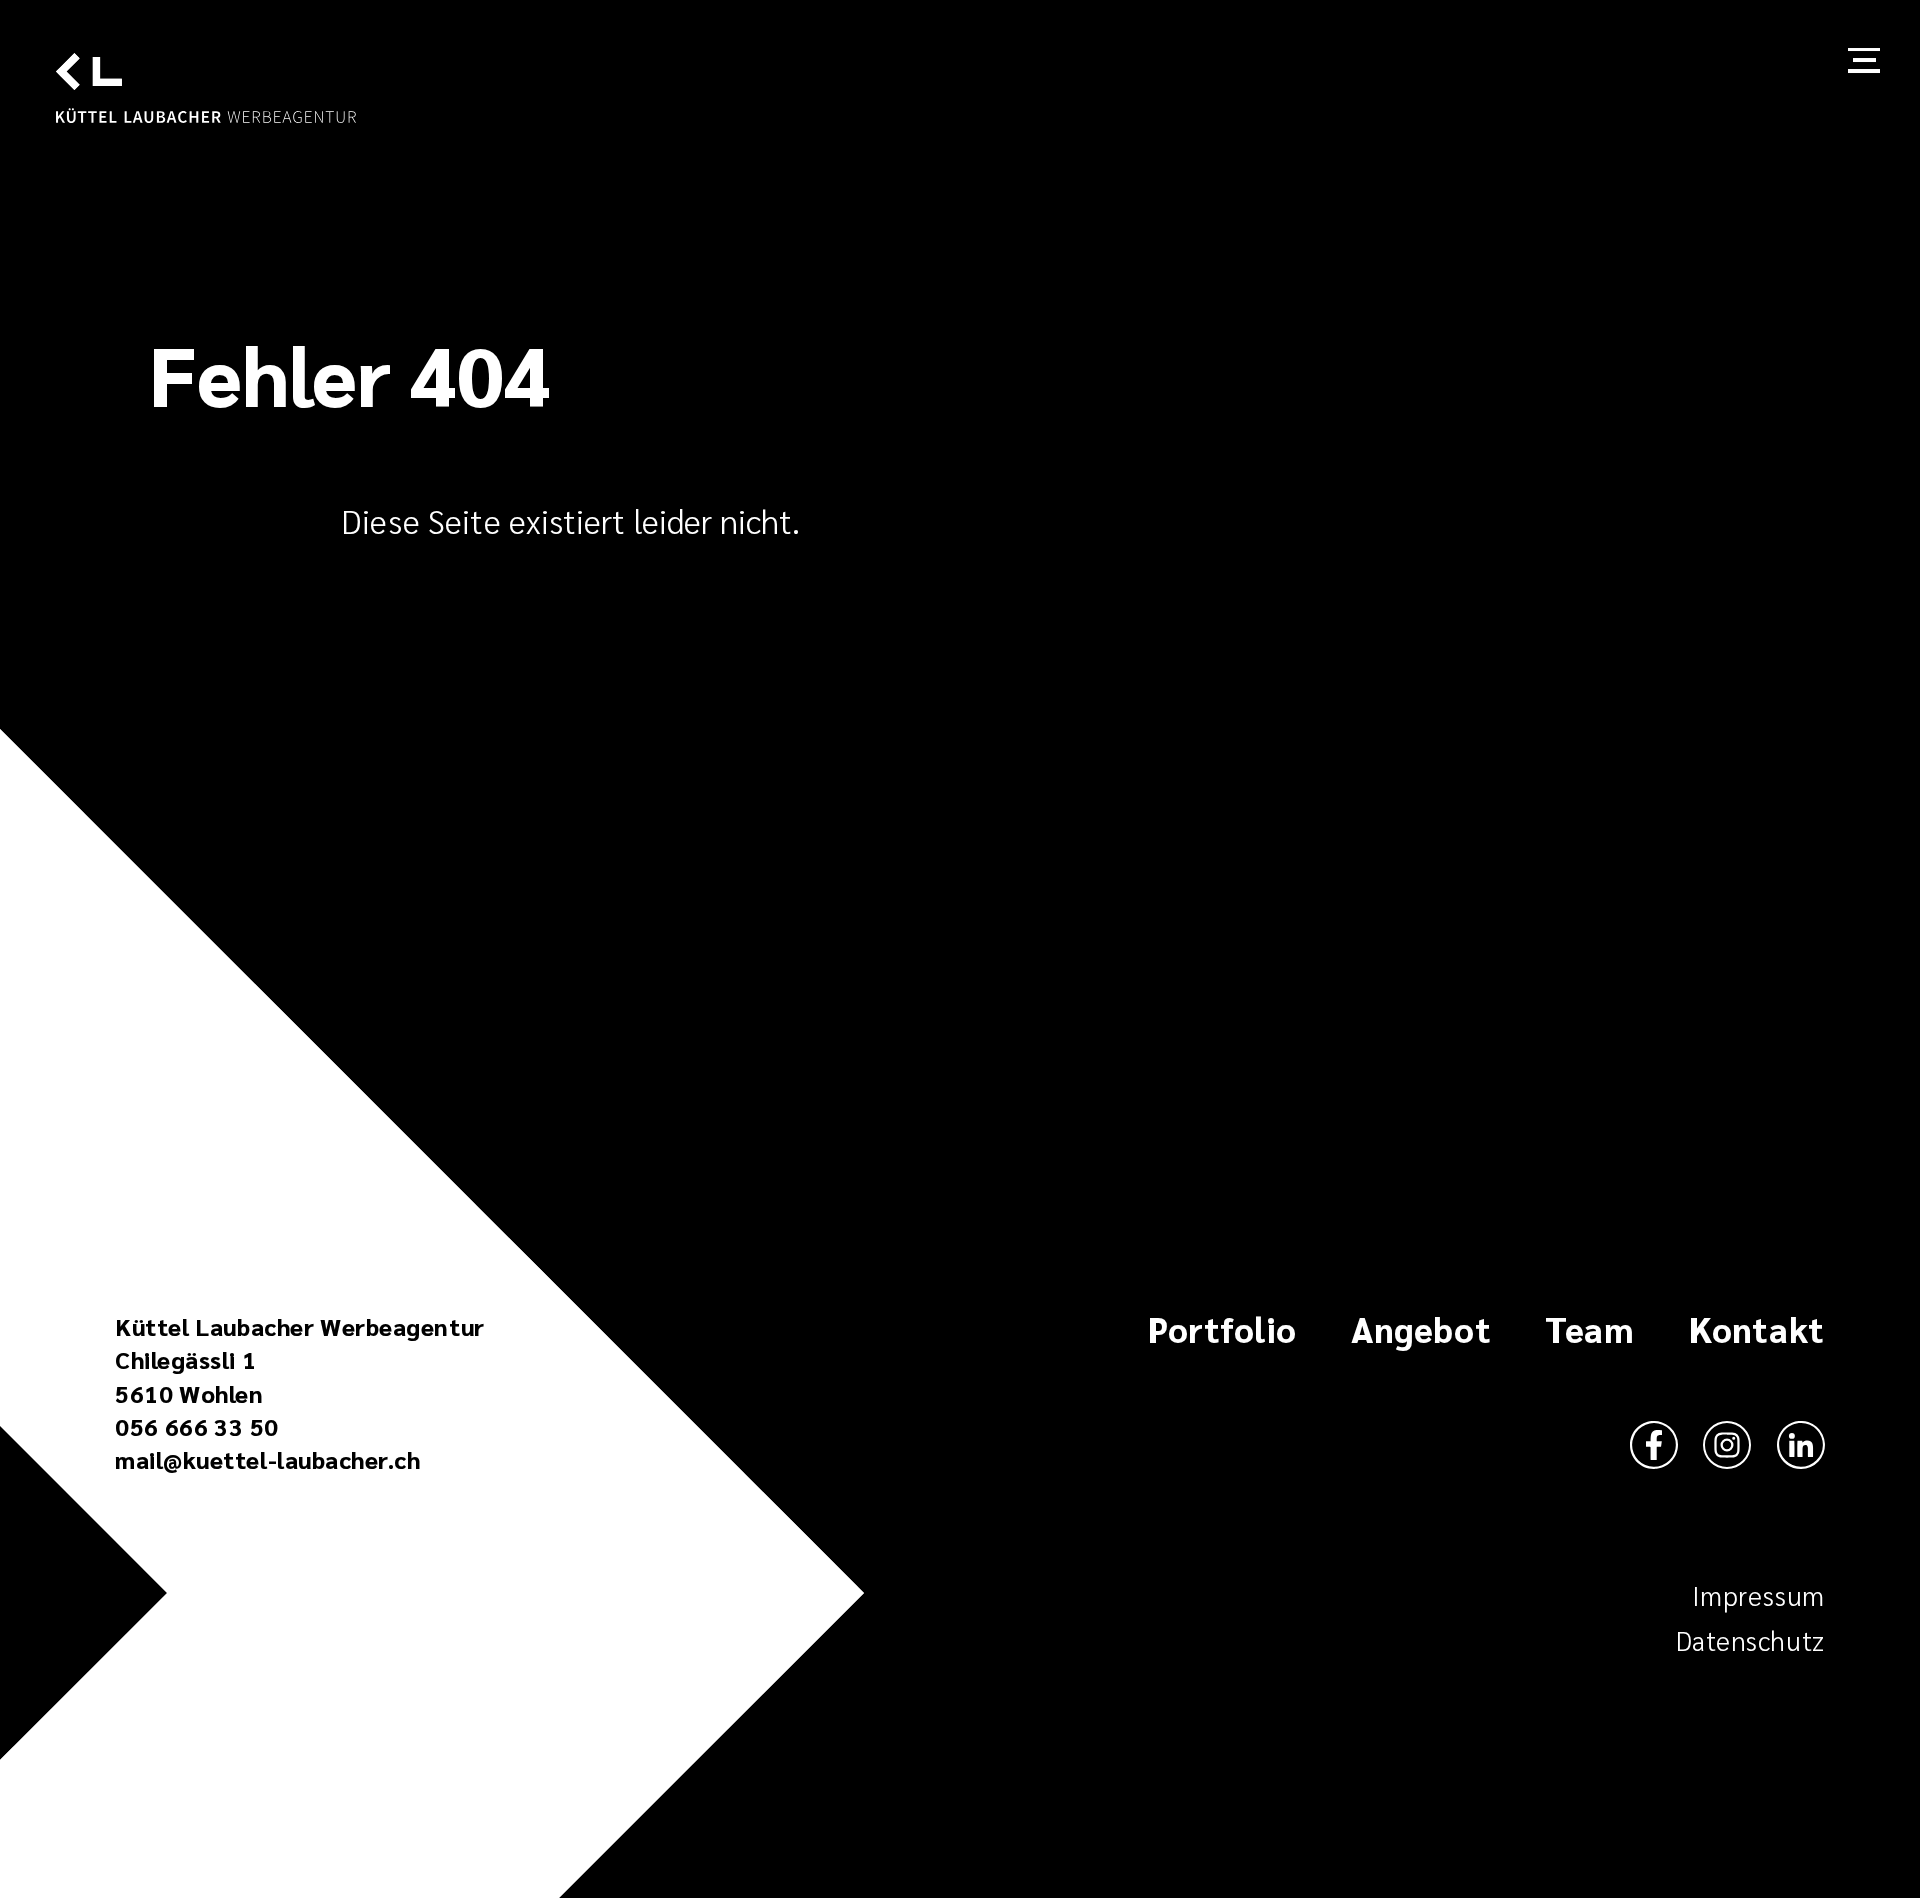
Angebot (1421, 1330)
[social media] (1654, 1446)
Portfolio (1222, 1330)
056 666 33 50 (196, 1426)
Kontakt (1757, 1330)
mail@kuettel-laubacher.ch (267, 1459)
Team (1589, 1330)
